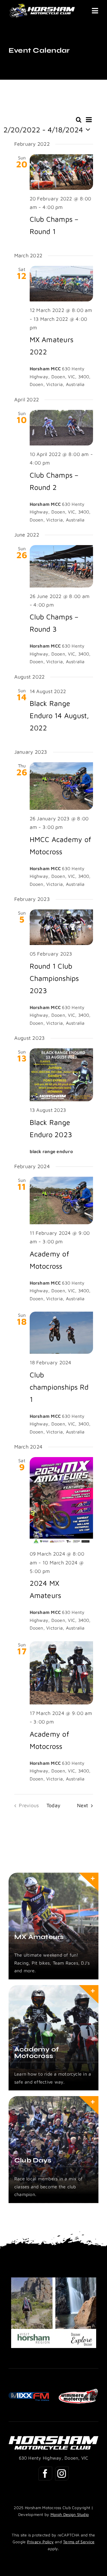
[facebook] (45, 2474)
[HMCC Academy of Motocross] (61, 786)
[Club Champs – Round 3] (61, 566)
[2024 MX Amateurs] (61, 1501)
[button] (13, 2396)
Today (53, 1805)
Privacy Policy (40, 2542)
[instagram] (62, 2474)
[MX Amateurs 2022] (61, 284)
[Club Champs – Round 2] (61, 428)
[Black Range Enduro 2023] (61, 1075)
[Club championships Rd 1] (61, 1333)
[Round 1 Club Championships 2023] (61, 927)
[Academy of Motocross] (61, 1200)
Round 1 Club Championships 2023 (54, 978)
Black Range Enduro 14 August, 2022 (59, 715)
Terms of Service (79, 2542)
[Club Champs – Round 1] (61, 172)
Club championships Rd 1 (59, 1387)
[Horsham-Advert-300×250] (54, 2281)
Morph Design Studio (70, 2514)
